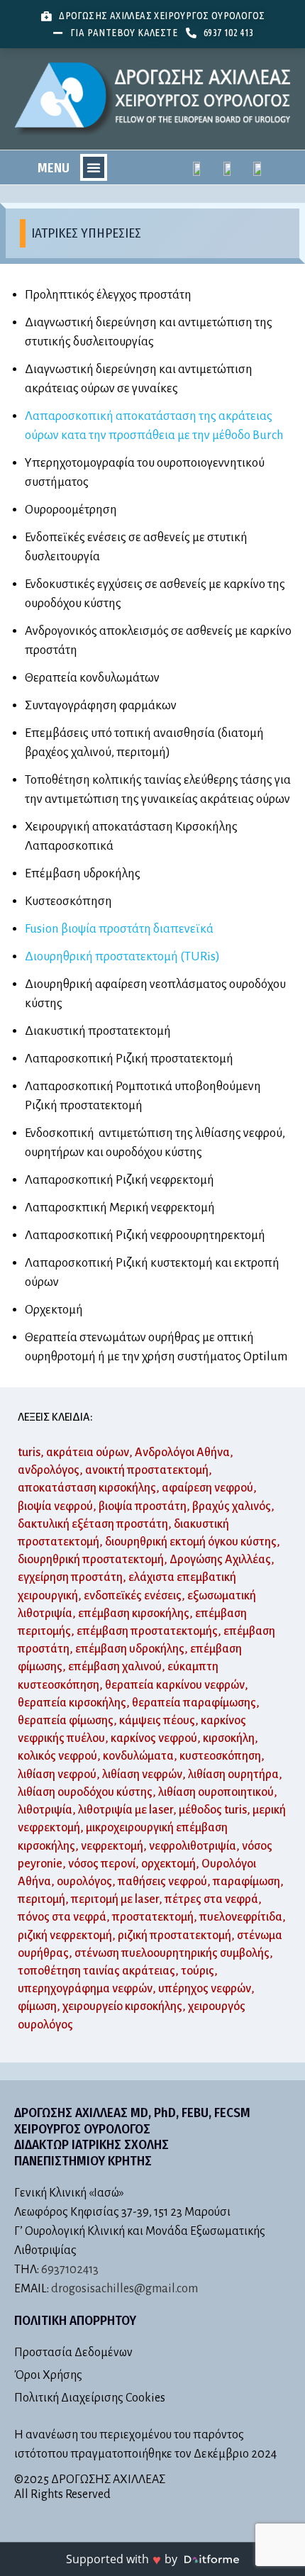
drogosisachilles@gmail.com (124, 2289)
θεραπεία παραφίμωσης (194, 1703)
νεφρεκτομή (112, 1846)
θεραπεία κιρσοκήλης (72, 1703)
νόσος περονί (102, 1864)
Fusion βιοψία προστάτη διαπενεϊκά (119, 929)
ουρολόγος (84, 1882)
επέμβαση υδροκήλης (130, 1649)
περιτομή (41, 1899)
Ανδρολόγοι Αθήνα (182, 1453)
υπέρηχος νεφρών (205, 1989)
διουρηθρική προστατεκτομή (91, 1560)
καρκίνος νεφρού (154, 1738)
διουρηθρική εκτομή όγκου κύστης (191, 1542)
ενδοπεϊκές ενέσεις (133, 1596)
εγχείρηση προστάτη (70, 1577)
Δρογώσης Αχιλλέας (220, 1560)
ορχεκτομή (168, 1864)
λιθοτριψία (45, 1810)
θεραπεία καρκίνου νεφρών (175, 1685)
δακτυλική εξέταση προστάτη (93, 1524)
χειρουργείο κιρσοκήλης (122, 2006)
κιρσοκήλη (229, 1738)
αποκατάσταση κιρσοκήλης (87, 1488)
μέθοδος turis (213, 1810)
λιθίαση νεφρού (57, 1775)
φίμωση (37, 2006)
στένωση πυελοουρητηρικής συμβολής (172, 1953)
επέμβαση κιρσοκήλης (134, 1614)
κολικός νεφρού (57, 1756)
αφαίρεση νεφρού (207, 1488)
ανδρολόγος (49, 1470)
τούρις (198, 1971)
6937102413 (70, 2270)
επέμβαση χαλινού (115, 1667)
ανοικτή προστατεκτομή (147, 1470)
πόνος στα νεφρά (62, 1917)
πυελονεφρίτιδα (241, 1917)
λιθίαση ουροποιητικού (216, 1792)
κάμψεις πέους (157, 1721)
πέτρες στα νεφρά (211, 1899)
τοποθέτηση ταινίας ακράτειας (96, 1971)
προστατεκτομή (153, 1917)
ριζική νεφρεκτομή (65, 1936)
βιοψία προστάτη (143, 1506)
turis (29, 1453)
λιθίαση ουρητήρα (233, 1775)
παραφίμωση (246, 1882)
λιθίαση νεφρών (142, 1775)
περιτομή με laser (115, 1899)
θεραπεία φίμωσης (66, 1721)
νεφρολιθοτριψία (193, 1846)
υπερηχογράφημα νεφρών (85, 1989)
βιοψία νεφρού (55, 1506)
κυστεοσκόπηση (220, 1756)
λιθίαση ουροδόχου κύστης (85, 1792)
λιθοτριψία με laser (126, 1810)
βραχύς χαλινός (232, 1506)
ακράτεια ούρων (88, 1453)
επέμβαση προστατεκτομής (147, 1631)
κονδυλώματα (138, 1756)
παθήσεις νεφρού (162, 1882)
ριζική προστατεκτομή (174, 1936)
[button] (94, 167)
